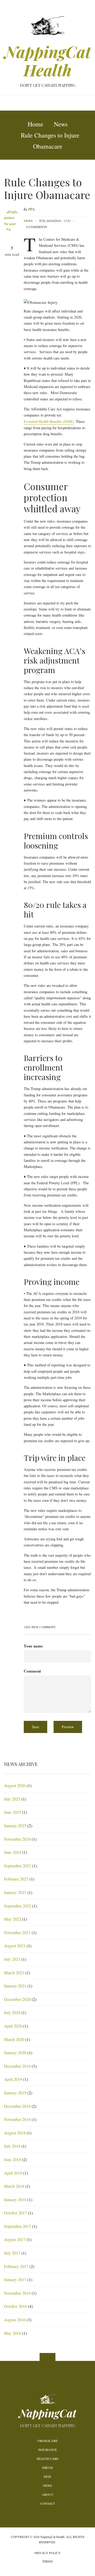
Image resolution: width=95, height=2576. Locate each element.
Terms (47, 2561)
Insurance (47, 2450)
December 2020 (17, 1999)
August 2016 (15, 2320)
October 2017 (15, 2213)
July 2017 (12, 2253)
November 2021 (17, 1932)
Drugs (48, 2468)
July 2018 (12, 2146)
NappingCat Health (48, 61)
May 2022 (13, 1919)
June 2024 (13, 1852)
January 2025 (15, 1826)
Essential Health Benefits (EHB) (49, 421)
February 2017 (16, 2266)
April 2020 (13, 2026)
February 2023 (16, 1879)
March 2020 (14, 2039)
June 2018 (13, 2159)
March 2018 (14, 2186)
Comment (32, 1671)
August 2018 (15, 2133)
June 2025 (13, 1812)
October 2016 (15, 2306)
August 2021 (15, 1946)
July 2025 (12, 1799)
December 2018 (17, 2106)
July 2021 (12, 1959)
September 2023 (18, 1866)
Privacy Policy (48, 2553)
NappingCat (48, 2413)
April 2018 (13, 2173)
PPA (32, 209)
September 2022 (18, 1906)
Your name (33, 1646)
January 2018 (15, 2199)
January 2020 (15, 2052)
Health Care (47, 2459)
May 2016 (13, 2333)
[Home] (47, 25)
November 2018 (17, 2119)
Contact (48, 2503)
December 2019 (17, 2066)
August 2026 (15, 1785)
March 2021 (14, 1973)
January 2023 (15, 1892)
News (28, 221)
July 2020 (12, 2012)
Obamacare (47, 2441)
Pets (47, 2476)
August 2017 (15, 2239)
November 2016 (17, 2293)
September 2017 (18, 2226)
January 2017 (15, 2279)
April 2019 (13, 2079)
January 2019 (15, 2093)
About (47, 2494)
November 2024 (17, 1839)
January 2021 (15, 1986)
